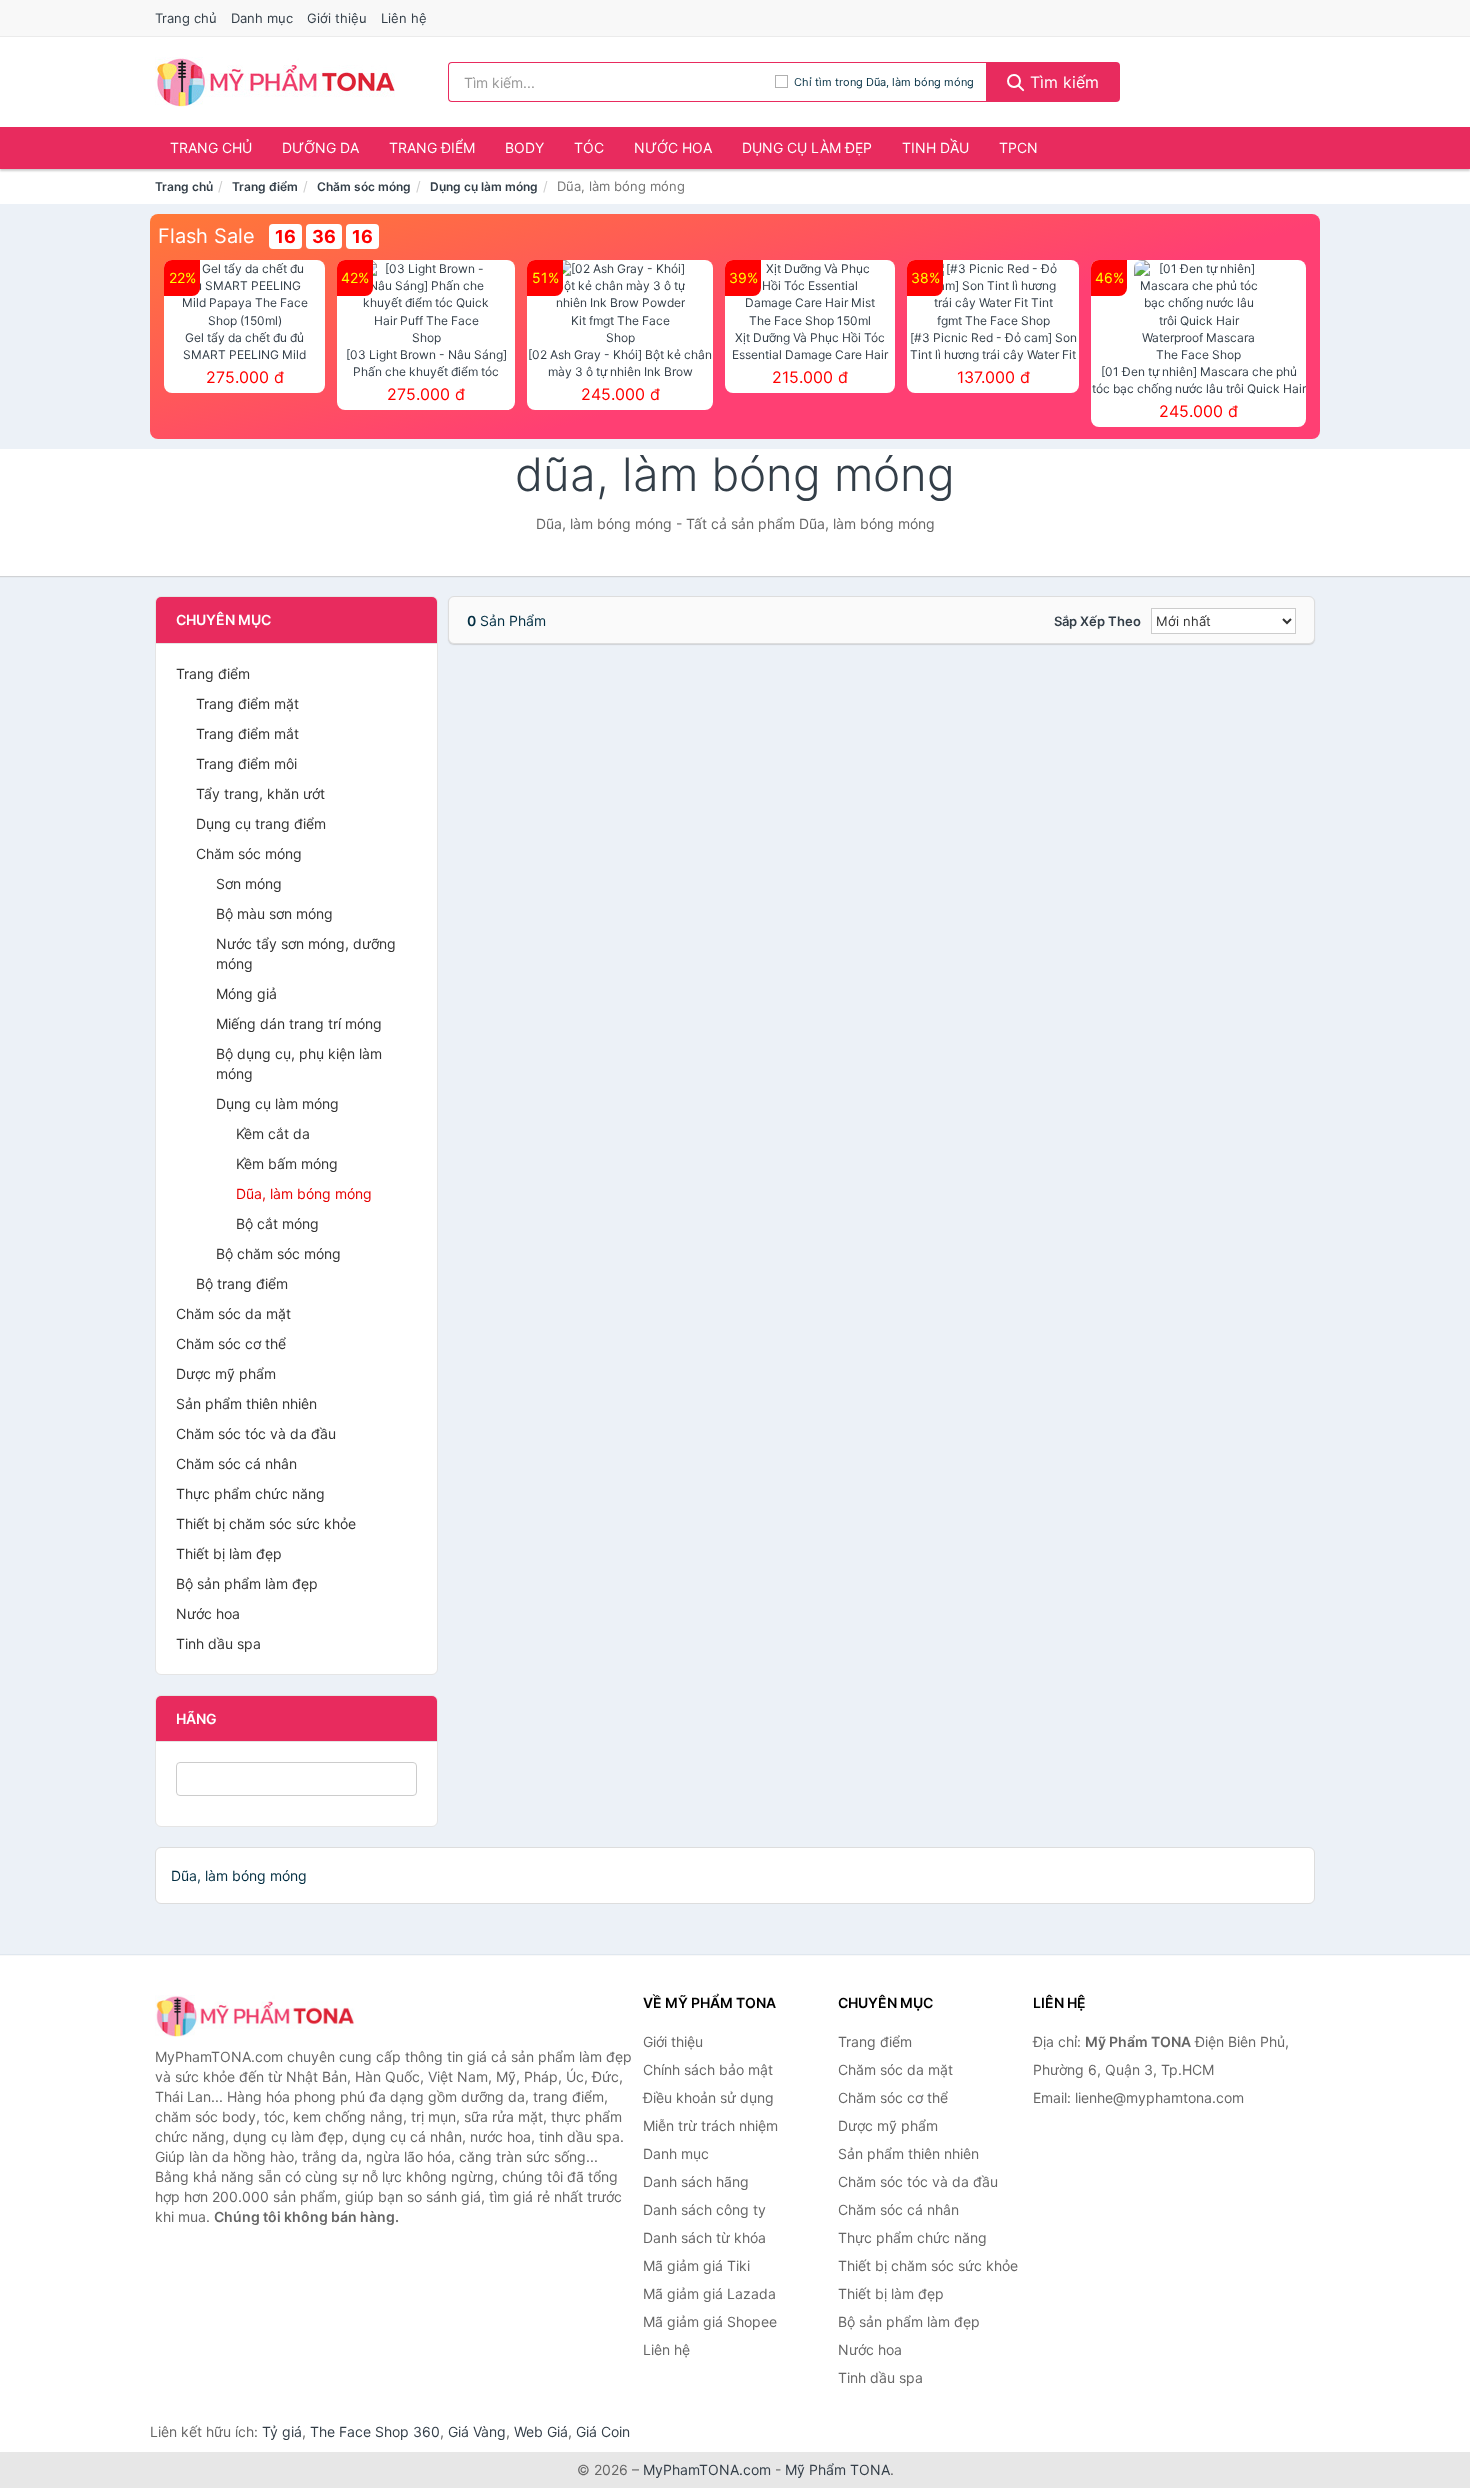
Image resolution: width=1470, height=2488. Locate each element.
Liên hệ (404, 18)
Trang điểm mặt (247, 703)
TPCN (1018, 147)
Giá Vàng (477, 2431)
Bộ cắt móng (277, 1223)
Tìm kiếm (1062, 82)
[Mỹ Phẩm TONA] (255, 2015)
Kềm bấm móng (287, 1163)
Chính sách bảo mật (708, 2069)
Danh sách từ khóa (704, 2237)
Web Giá (541, 2431)
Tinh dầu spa (218, 1643)
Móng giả (246, 993)
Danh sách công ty (704, 2209)
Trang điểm (432, 147)
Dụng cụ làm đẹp (807, 147)
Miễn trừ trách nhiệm (710, 2125)
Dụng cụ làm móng (484, 186)
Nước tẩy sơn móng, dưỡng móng (306, 953)
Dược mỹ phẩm (226, 1373)
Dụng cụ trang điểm (261, 823)
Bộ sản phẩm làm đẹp (247, 1583)
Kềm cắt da (273, 1133)
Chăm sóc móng (364, 186)
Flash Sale (206, 236)
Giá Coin (603, 2431)
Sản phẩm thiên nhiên (246, 1403)
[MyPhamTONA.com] (275, 82)
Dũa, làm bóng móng (304, 1193)
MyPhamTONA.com (707, 2469)
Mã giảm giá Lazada (709, 2293)
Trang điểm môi (246, 763)
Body (524, 147)
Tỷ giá (282, 2431)
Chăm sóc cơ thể (231, 1343)
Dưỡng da (320, 147)
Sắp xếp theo (1097, 621)
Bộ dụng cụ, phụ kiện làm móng (299, 1063)
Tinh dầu (935, 147)
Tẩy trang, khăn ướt (260, 793)
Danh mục (262, 18)
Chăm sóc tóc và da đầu (256, 1433)
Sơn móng (249, 883)
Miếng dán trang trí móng (299, 1023)
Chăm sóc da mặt (233, 1313)
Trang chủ (186, 18)
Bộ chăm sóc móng (278, 1253)
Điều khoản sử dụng (708, 2097)
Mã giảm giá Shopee (710, 2321)
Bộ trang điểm (242, 1283)
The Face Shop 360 (375, 2431)
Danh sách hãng (696, 2181)
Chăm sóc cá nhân (236, 1463)
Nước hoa (673, 147)
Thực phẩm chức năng (250, 1493)
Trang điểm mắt (247, 733)
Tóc (589, 147)
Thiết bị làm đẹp (229, 1553)
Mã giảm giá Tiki (696, 2265)
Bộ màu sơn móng (274, 913)
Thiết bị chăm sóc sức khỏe (266, 1523)
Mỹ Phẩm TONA (837, 2469)
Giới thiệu (337, 18)
